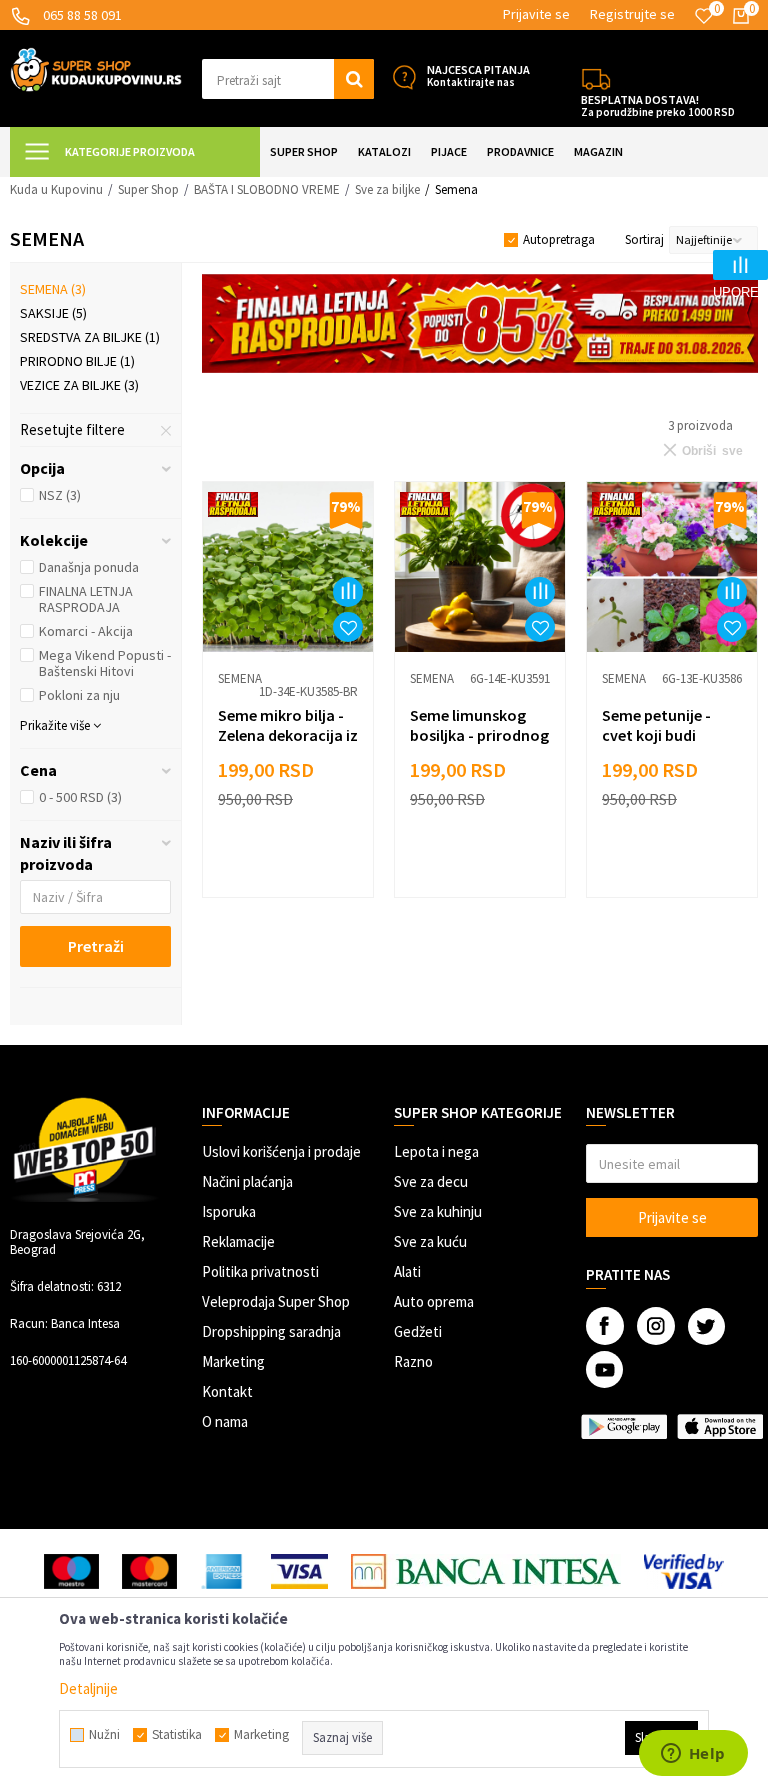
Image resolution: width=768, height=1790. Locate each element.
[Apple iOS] (720, 1426)
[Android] (624, 1426)
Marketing (233, 1361)
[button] (288, 79)
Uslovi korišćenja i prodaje (281, 1151)
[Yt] (604, 1369)
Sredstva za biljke (90, 337)
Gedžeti (418, 1331)
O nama (225, 1421)
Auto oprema (434, 1301)
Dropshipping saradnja (271, 1331)
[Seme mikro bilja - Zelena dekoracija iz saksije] (288, 567)
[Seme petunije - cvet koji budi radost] (672, 567)
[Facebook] (605, 1326)
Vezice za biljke (79, 385)
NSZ (60, 495)
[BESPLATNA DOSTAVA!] (596, 77)
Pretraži (96, 946)
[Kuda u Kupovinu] (96, 68)
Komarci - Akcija (86, 631)
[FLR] (480, 323)
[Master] (149, 1571)
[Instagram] (656, 1326)
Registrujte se (632, 14)
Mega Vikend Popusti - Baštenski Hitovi (105, 663)
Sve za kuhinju (438, 1211)
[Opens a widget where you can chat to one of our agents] (693, 1755)
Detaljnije (88, 1688)
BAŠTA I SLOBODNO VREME (267, 189)
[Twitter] (706, 1326)
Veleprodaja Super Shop (276, 1301)
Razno (413, 1361)
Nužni (104, 1735)
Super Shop (148, 189)
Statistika (177, 1735)
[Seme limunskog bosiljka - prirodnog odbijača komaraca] (480, 567)
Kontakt (227, 1391)
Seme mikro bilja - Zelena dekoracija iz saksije (288, 735)
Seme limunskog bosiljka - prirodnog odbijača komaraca (479, 735)
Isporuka (229, 1211)
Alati (407, 1271)
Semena (53, 289)
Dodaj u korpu (298, 869)
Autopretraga (559, 239)
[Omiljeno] (704, 16)
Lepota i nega (436, 1151)
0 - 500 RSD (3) (80, 797)
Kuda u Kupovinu (56, 189)
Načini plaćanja (247, 1181)
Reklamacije (238, 1241)
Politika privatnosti (260, 1271)
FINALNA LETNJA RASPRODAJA (86, 599)
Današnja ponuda (89, 567)
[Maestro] (71, 1571)
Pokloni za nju (79, 695)
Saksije (53, 313)
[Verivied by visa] (684, 1571)
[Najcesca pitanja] (404, 77)
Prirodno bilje (77, 361)
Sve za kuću (430, 1241)
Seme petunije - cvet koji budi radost (656, 735)
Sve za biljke (387, 189)
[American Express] (224, 1571)
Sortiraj (644, 239)
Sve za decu (431, 1181)
